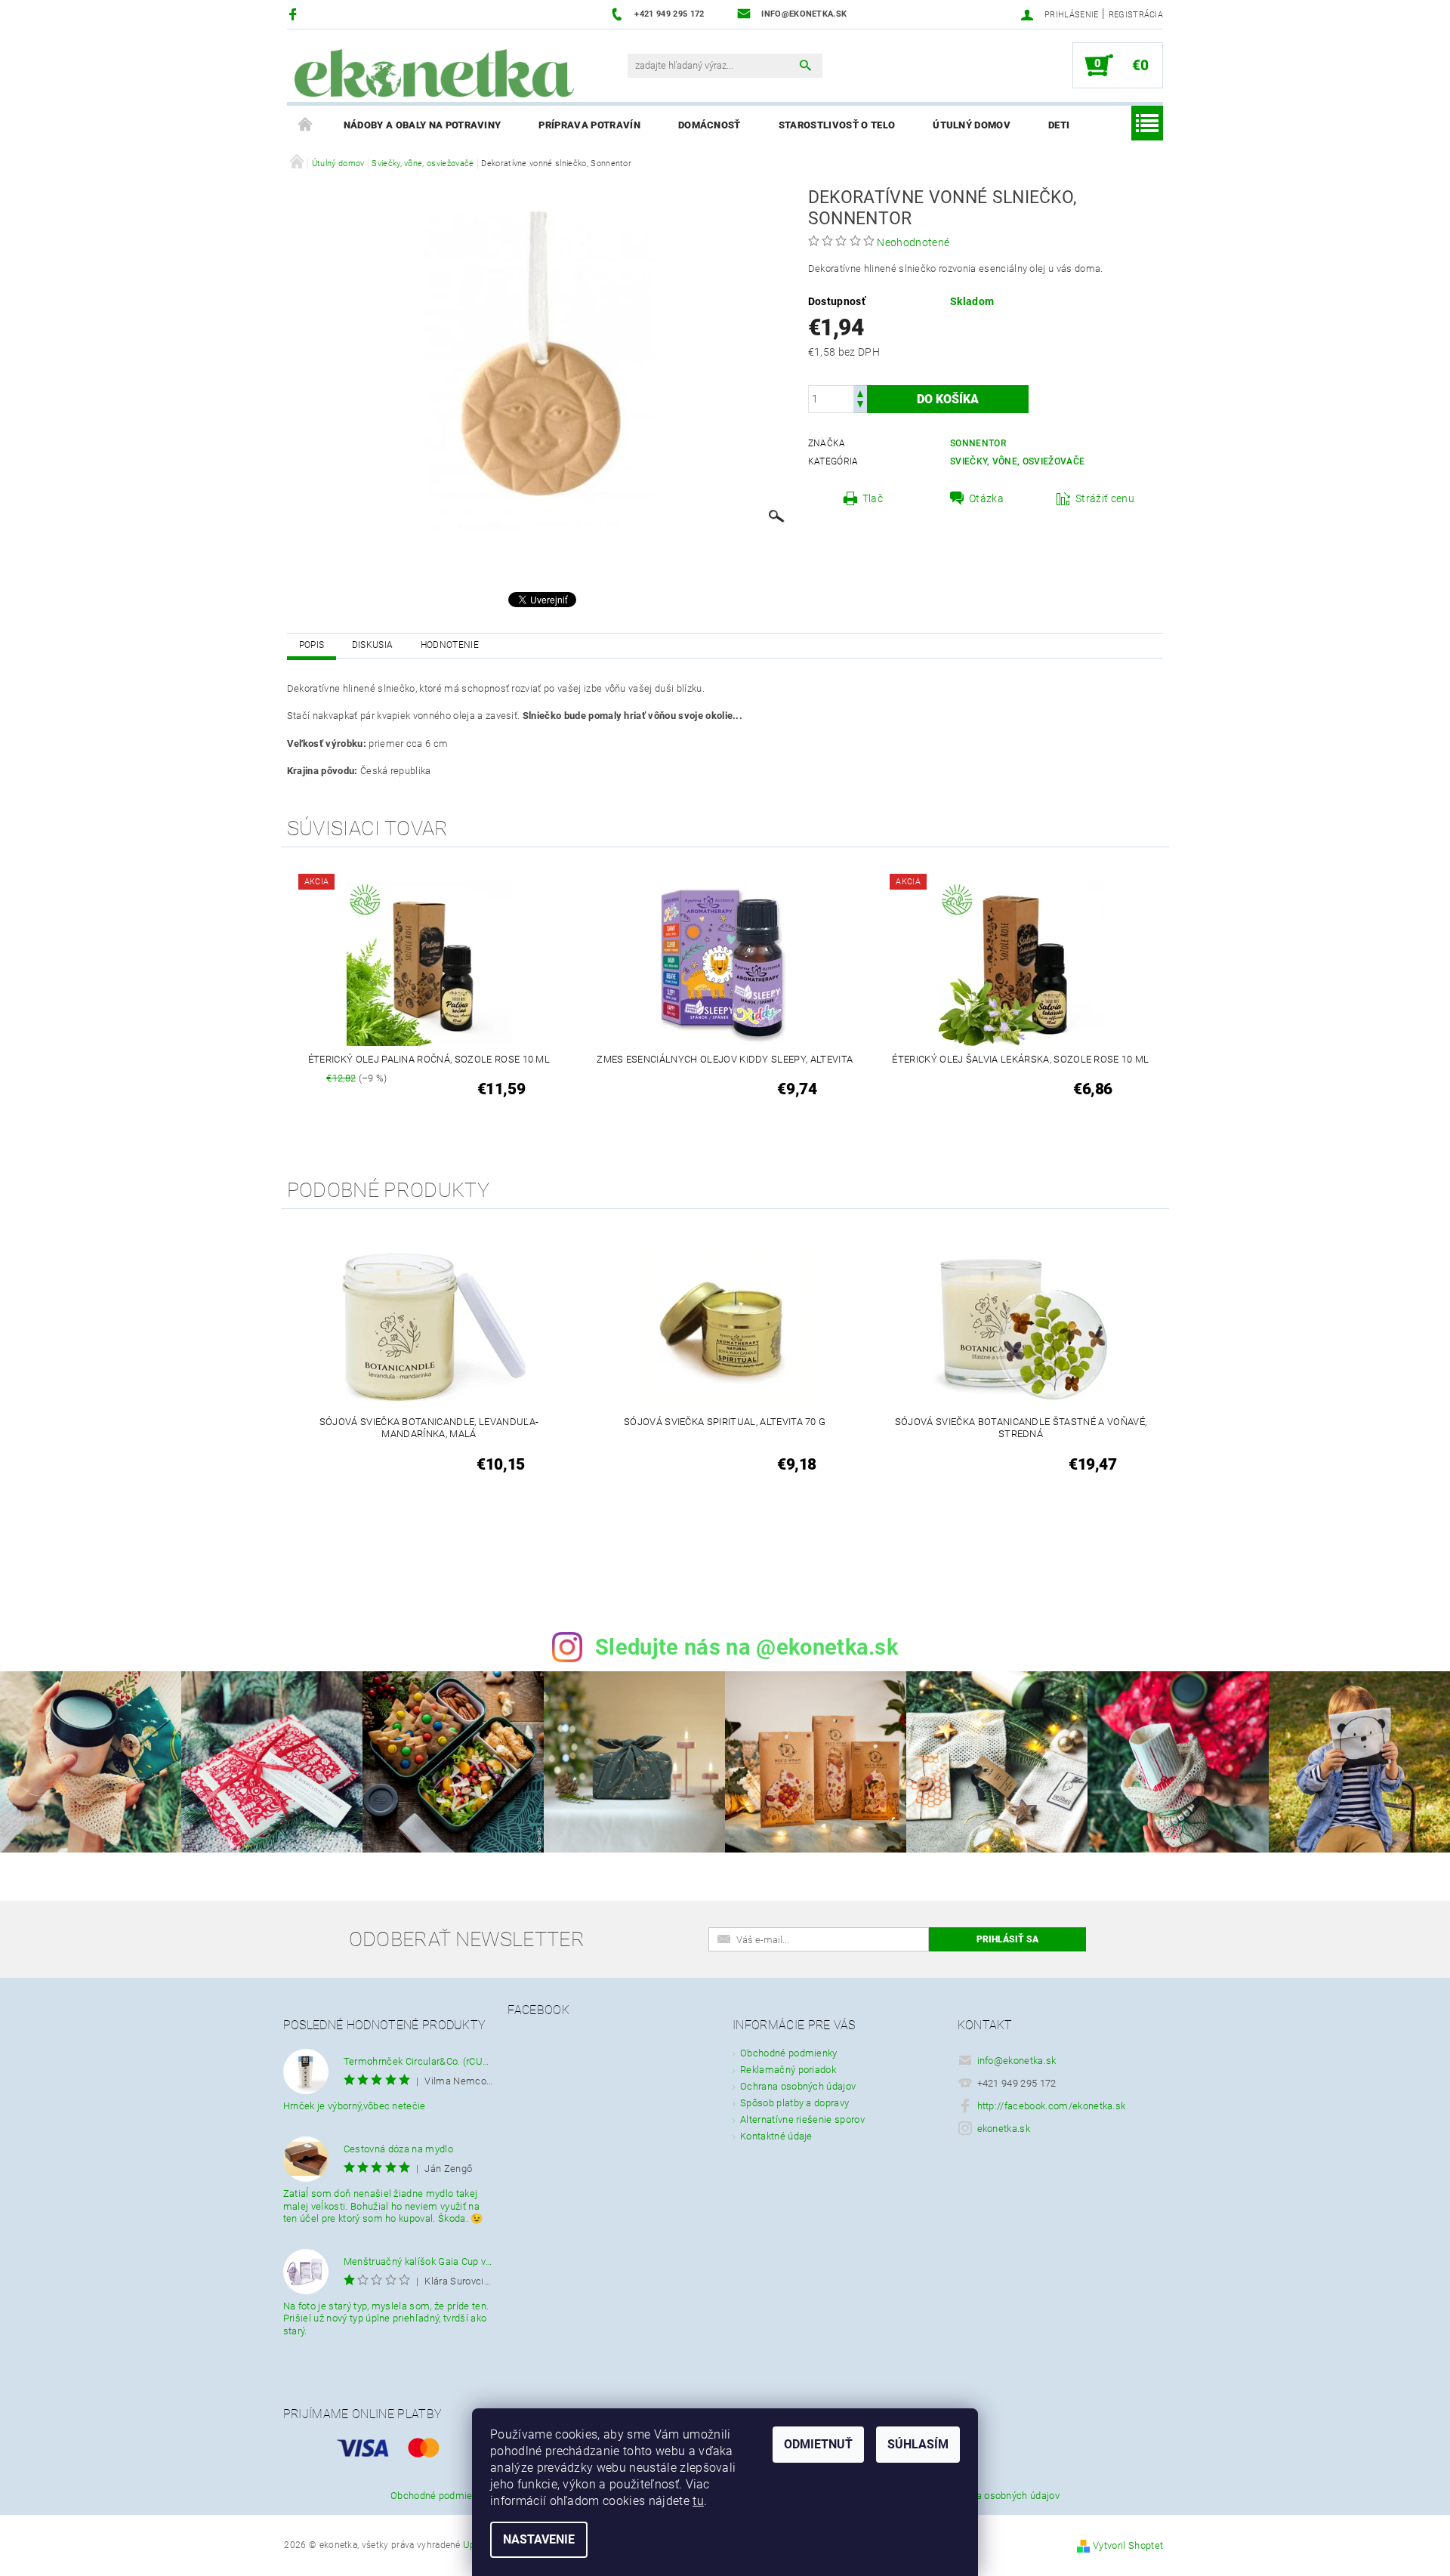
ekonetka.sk (1004, 2129)
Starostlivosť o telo (837, 125)
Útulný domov (972, 125)
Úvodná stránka (306, 125)
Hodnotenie (450, 645)
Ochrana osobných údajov (798, 2086)
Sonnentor (978, 443)
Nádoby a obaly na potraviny (423, 125)
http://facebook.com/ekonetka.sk (1052, 2106)
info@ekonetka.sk (1017, 2061)
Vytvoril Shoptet (1128, 2545)
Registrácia (1136, 15)
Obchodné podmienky (789, 2053)
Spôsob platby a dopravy (794, 2103)
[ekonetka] (434, 73)
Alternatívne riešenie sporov (802, 2119)
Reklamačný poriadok (788, 2070)
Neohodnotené (913, 242)
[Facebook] (295, 14)
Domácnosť (710, 125)
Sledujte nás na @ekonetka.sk (747, 1647)
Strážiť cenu (1105, 498)
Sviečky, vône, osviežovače (1017, 461)
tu (698, 2501)
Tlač (873, 498)
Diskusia (373, 645)
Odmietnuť (818, 2444)
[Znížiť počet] (860, 406)
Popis (312, 645)
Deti (1059, 125)
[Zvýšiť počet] (860, 392)
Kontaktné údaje (776, 2136)
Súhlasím (918, 2444)
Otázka (986, 498)
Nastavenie (539, 2539)
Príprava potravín (589, 125)
